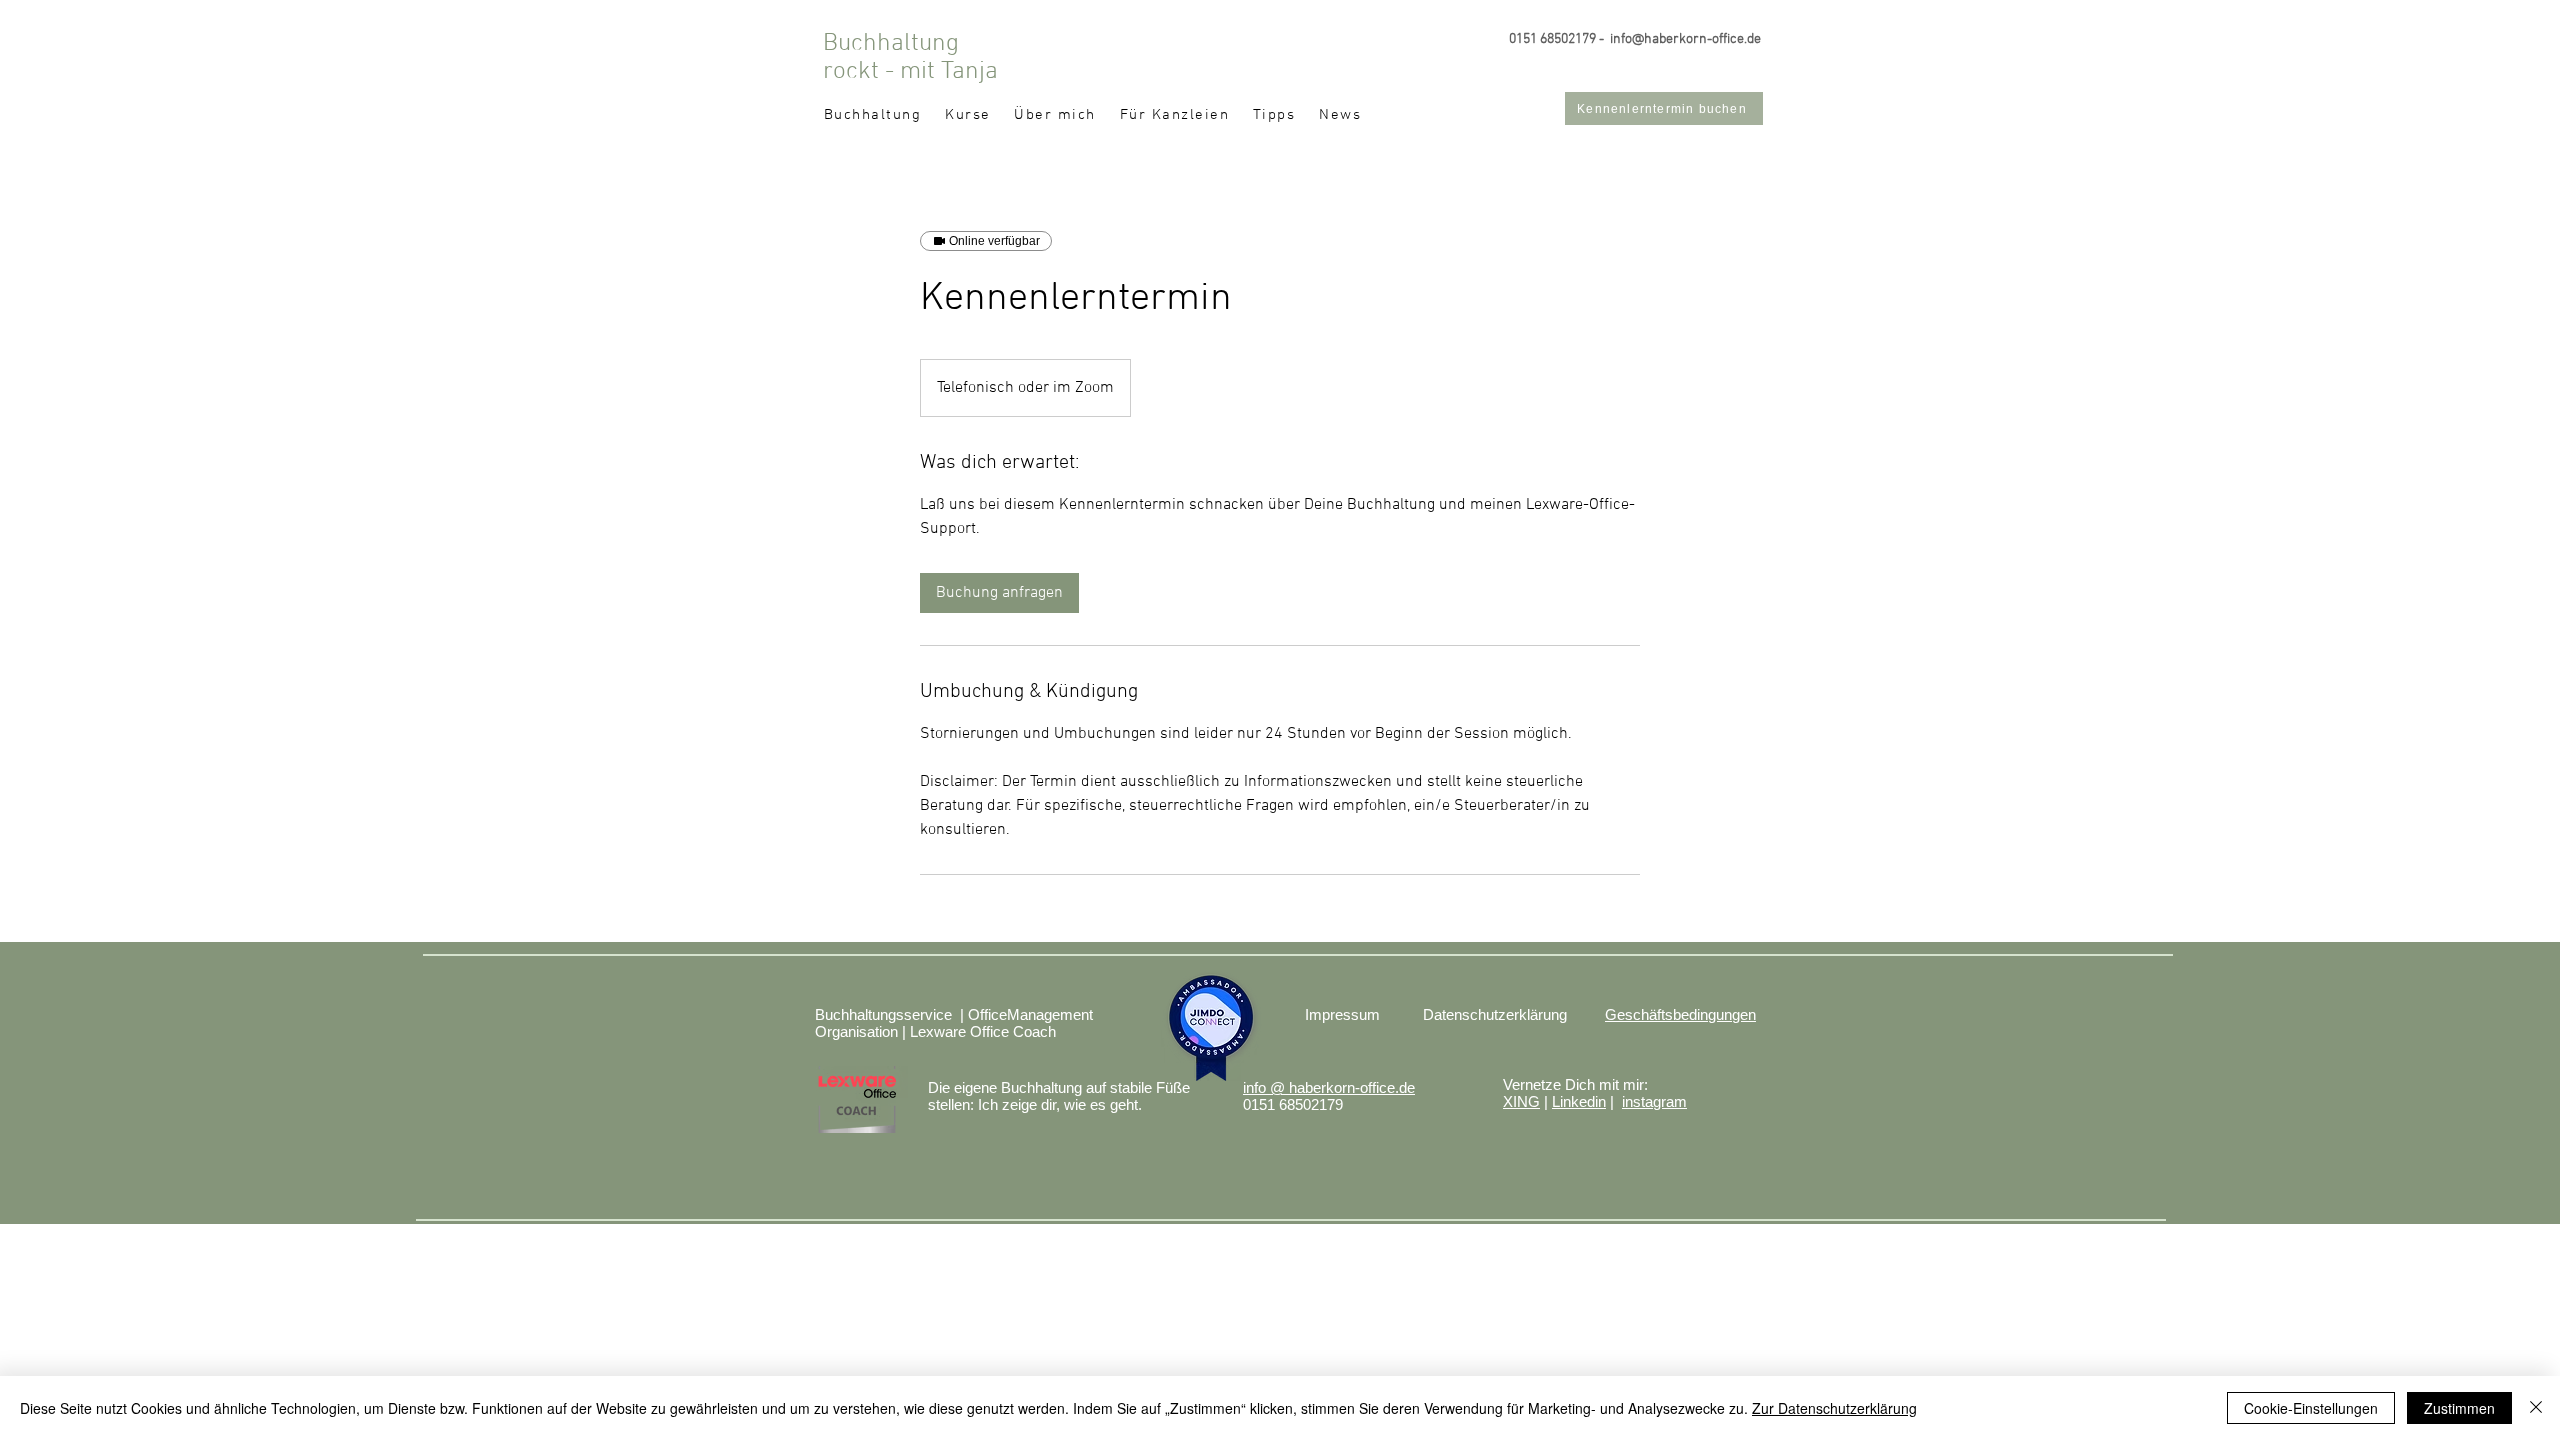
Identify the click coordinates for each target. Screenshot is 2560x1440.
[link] (999, 593)
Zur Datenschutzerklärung (1834, 1408)
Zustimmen (2459, 1408)
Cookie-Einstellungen (2311, 1408)
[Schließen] (2536, 1408)
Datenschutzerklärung (1495, 1014)
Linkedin (1579, 1101)
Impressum (1342, 1014)
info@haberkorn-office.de (1685, 39)
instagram (1654, 1101)
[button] (967, 115)
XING (1521, 1101)
